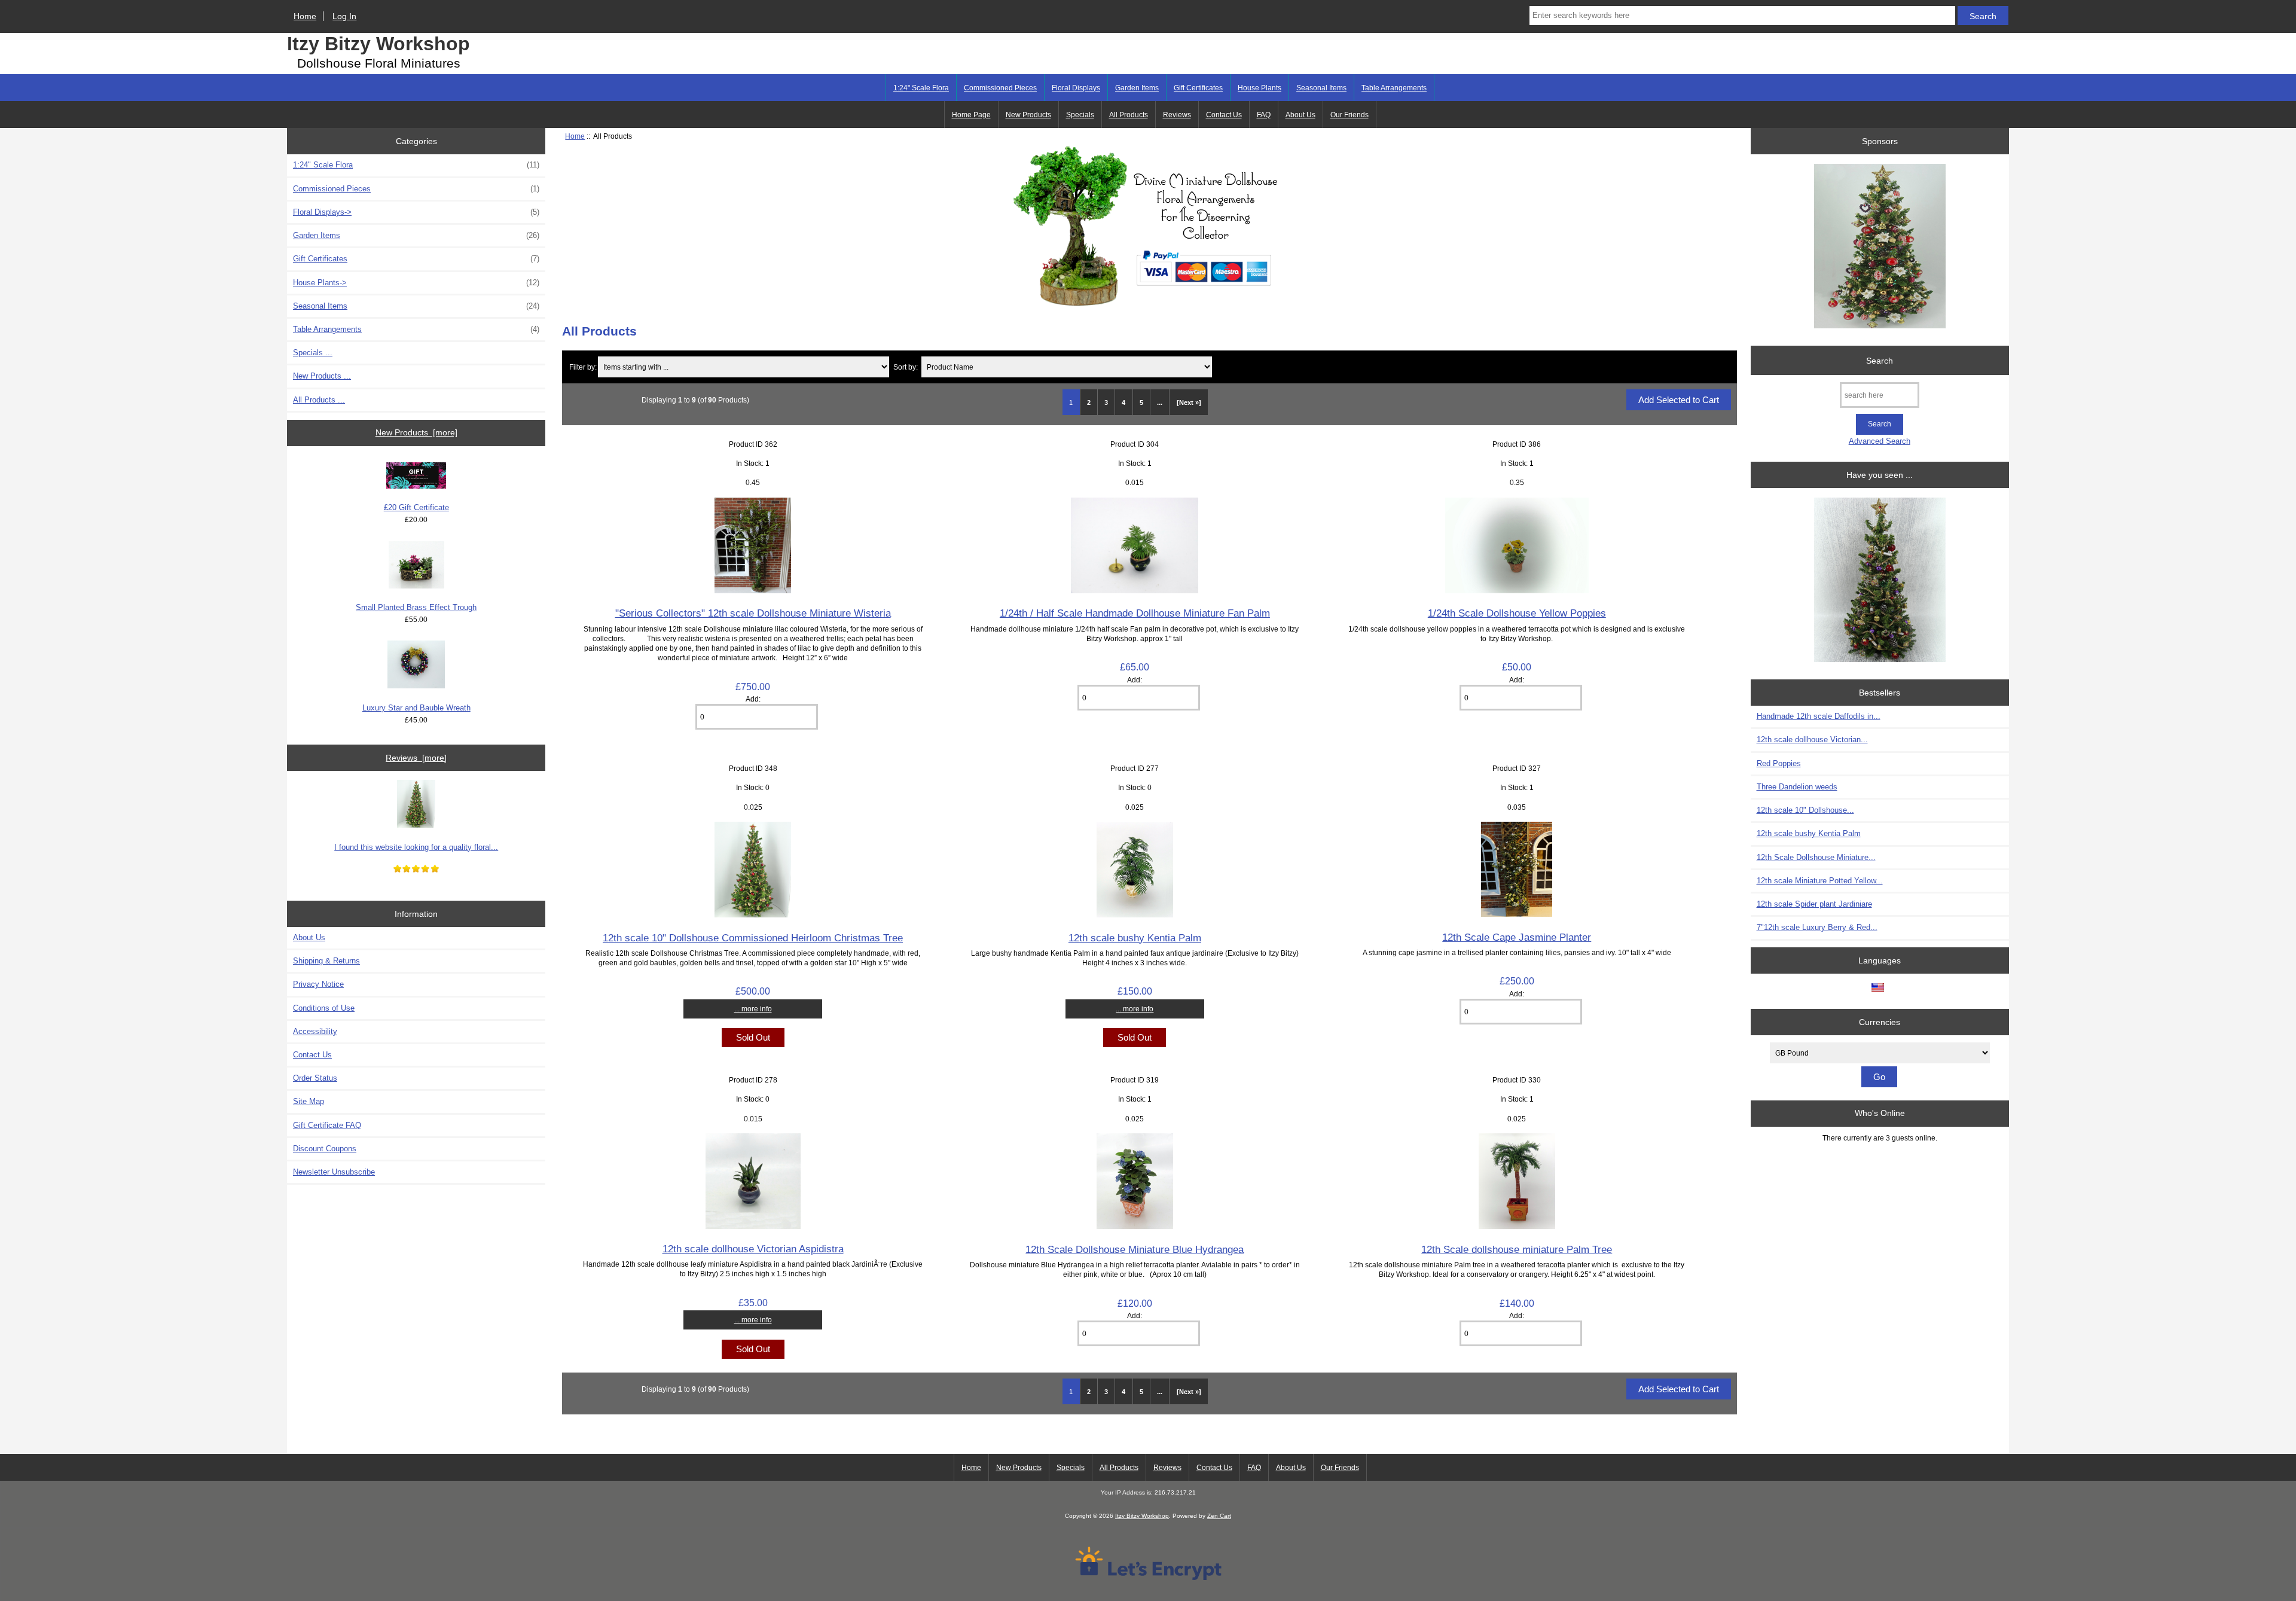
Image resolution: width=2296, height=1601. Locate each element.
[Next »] (1189, 402)
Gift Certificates (1198, 88)
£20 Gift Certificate (416, 507)
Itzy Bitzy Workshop (378, 44)
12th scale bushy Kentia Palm (1135, 938)
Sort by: (906, 367)
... (1160, 402)
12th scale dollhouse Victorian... (1812, 739)
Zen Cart (1219, 1516)
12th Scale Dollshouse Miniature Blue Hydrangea (1135, 1249)
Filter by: (583, 367)
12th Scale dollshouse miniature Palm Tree (1517, 1249)
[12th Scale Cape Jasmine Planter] (1517, 914)
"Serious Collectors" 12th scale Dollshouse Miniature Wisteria (753, 613)
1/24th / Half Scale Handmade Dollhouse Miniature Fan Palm (1135, 613)
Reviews (1177, 115)
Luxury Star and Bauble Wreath (416, 708)
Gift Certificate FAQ (327, 1125)
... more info (753, 1009)
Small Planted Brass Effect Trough (416, 607)
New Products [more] (416, 432)
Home (305, 16)
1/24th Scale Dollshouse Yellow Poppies (1517, 613)
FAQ (1264, 115)
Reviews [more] (416, 758)
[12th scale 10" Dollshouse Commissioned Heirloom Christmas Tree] (753, 915)
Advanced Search (1880, 441)
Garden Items (1137, 88)
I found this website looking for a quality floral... (416, 847)
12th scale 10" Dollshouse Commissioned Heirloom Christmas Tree (753, 938)
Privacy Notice (318, 984)
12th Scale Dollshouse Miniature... (1816, 857)
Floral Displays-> (416, 212)
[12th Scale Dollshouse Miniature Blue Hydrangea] (1135, 1226)
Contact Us (1224, 115)
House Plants (1260, 88)
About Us (1300, 115)
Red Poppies (1779, 763)
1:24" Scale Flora (921, 88)
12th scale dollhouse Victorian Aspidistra (753, 1249)
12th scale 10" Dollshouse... (1805, 810)
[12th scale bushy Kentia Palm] (1135, 915)
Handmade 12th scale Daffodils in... (1819, 716)
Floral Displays (1076, 88)
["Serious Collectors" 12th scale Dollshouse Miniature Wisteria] (753, 591)
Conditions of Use (324, 1008)
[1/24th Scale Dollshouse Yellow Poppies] (1517, 591)
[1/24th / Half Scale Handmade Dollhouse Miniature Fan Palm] (1135, 591)
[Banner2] (1880, 581)
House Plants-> (416, 283)
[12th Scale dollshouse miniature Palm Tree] (1517, 1226)
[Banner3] (1880, 247)
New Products (1028, 115)
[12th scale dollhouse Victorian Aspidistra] (753, 1226)
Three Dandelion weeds (1797, 787)
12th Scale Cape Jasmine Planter (1517, 937)
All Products (1129, 115)
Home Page (971, 115)
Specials (1080, 115)
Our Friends (1349, 115)
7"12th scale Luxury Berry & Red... (1817, 927)
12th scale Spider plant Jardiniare (1814, 904)
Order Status (315, 1078)
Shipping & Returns (326, 961)
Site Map (309, 1101)
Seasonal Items (1321, 88)
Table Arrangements (1394, 88)
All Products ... (319, 400)
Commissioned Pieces (1000, 88)
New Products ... (322, 376)
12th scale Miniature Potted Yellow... (1820, 881)
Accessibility (315, 1031)
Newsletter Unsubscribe (334, 1172)
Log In (344, 16)
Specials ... (313, 353)
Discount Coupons (325, 1149)
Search (1880, 360)
